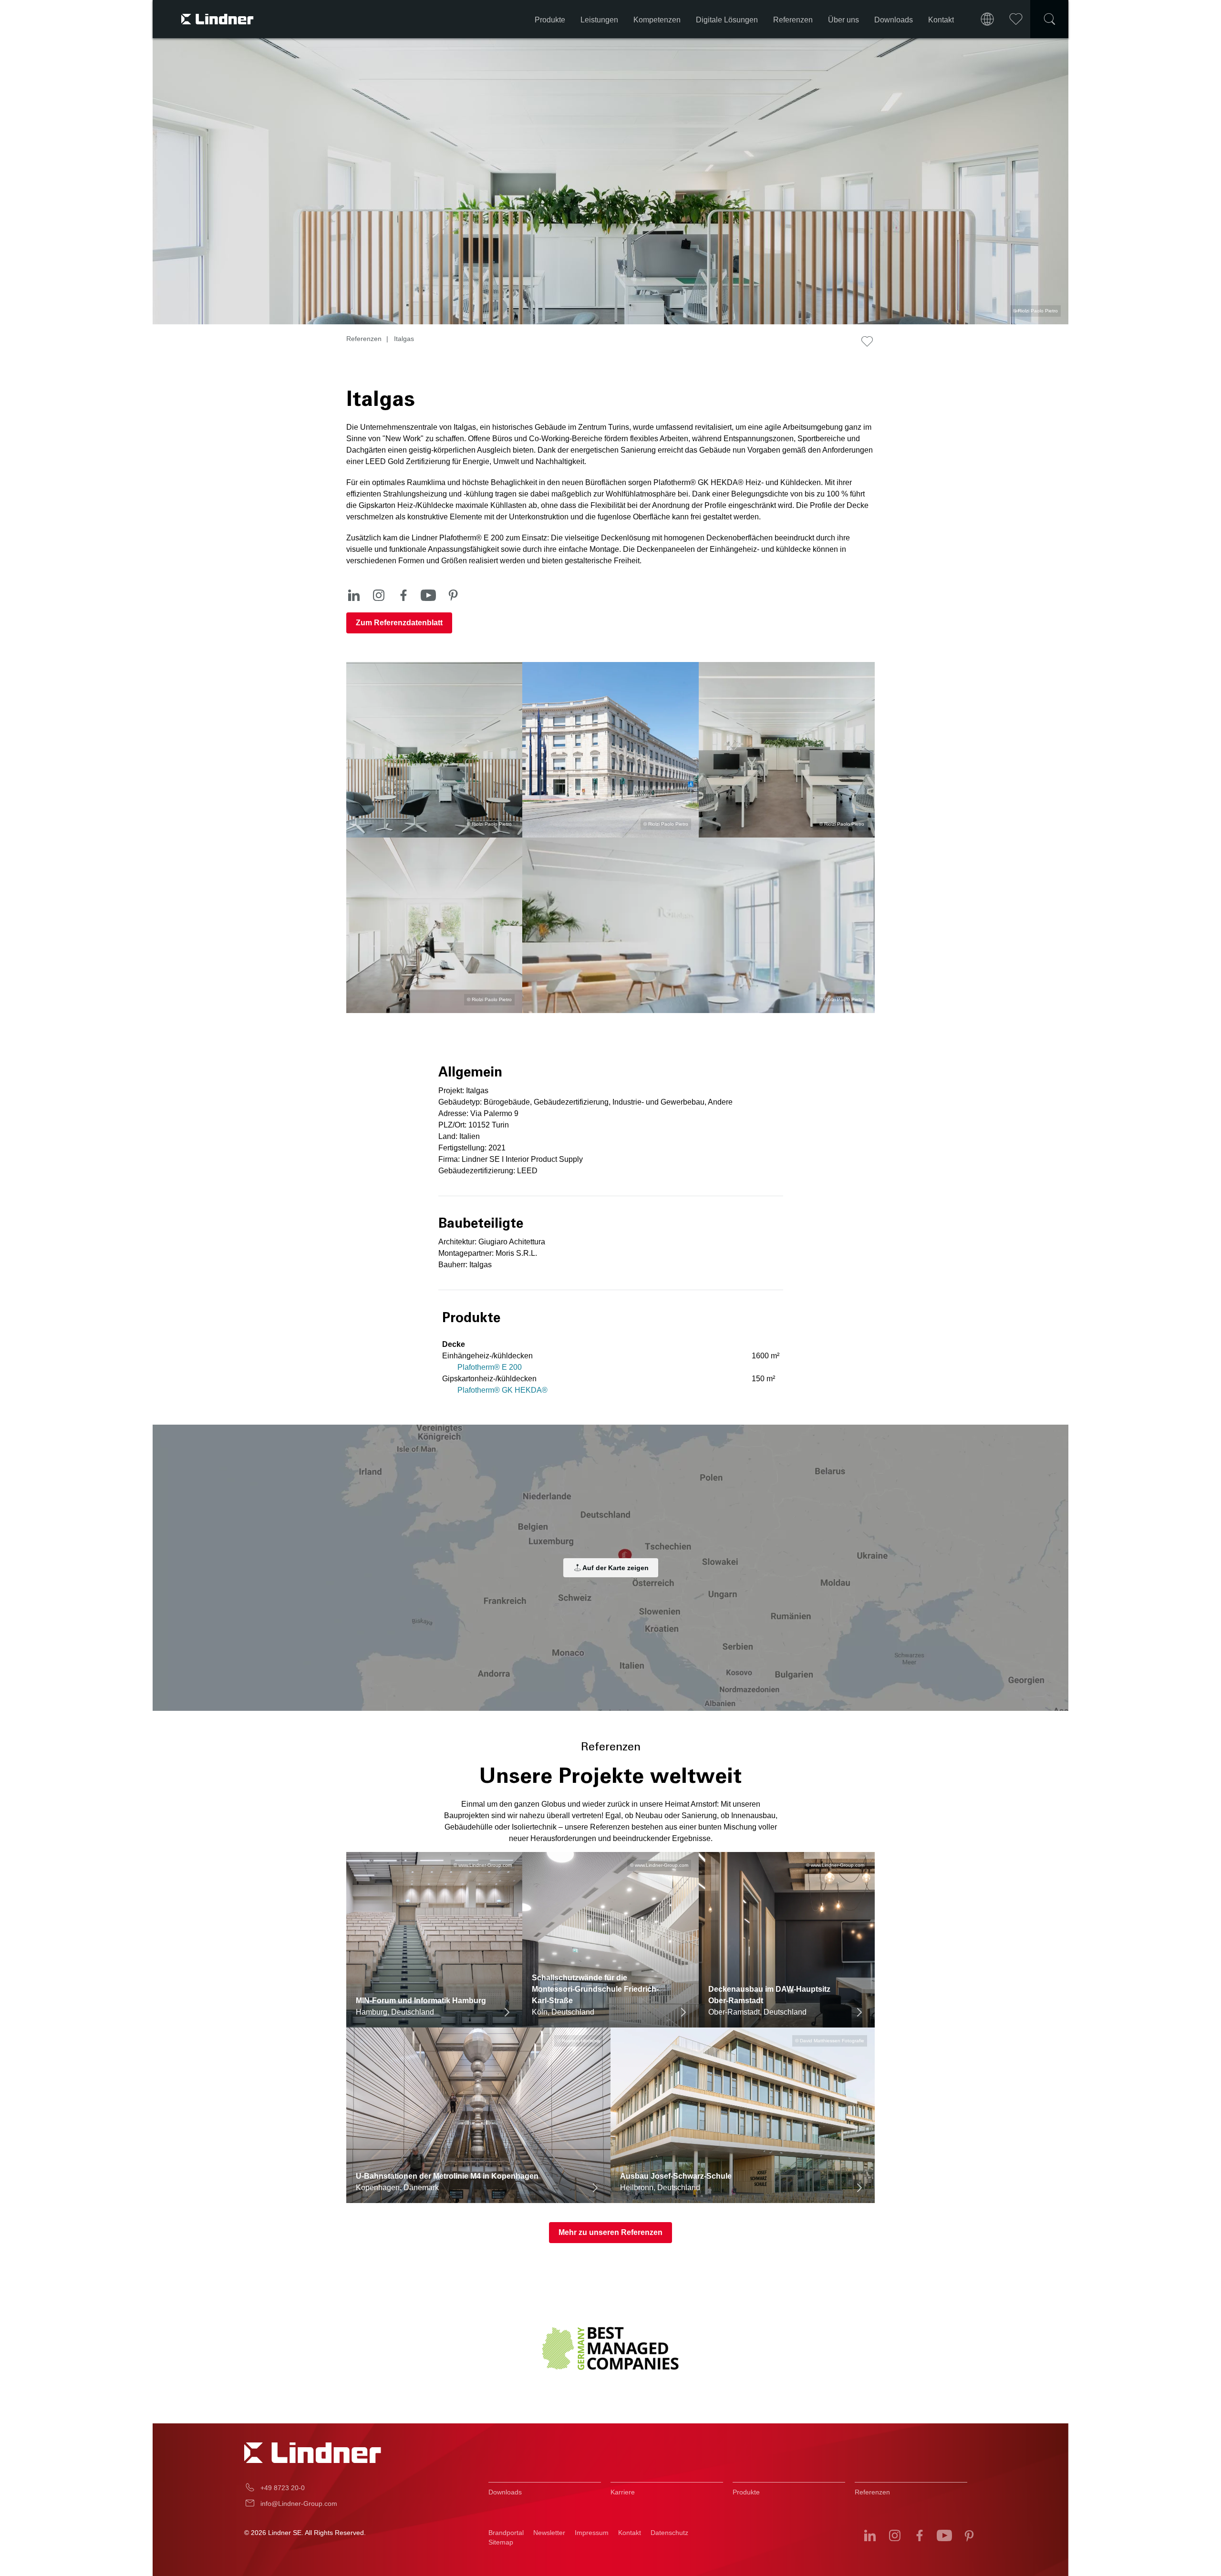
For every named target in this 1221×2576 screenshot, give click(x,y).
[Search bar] (1049, 19)
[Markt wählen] (987, 19)
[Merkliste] (1016, 19)
